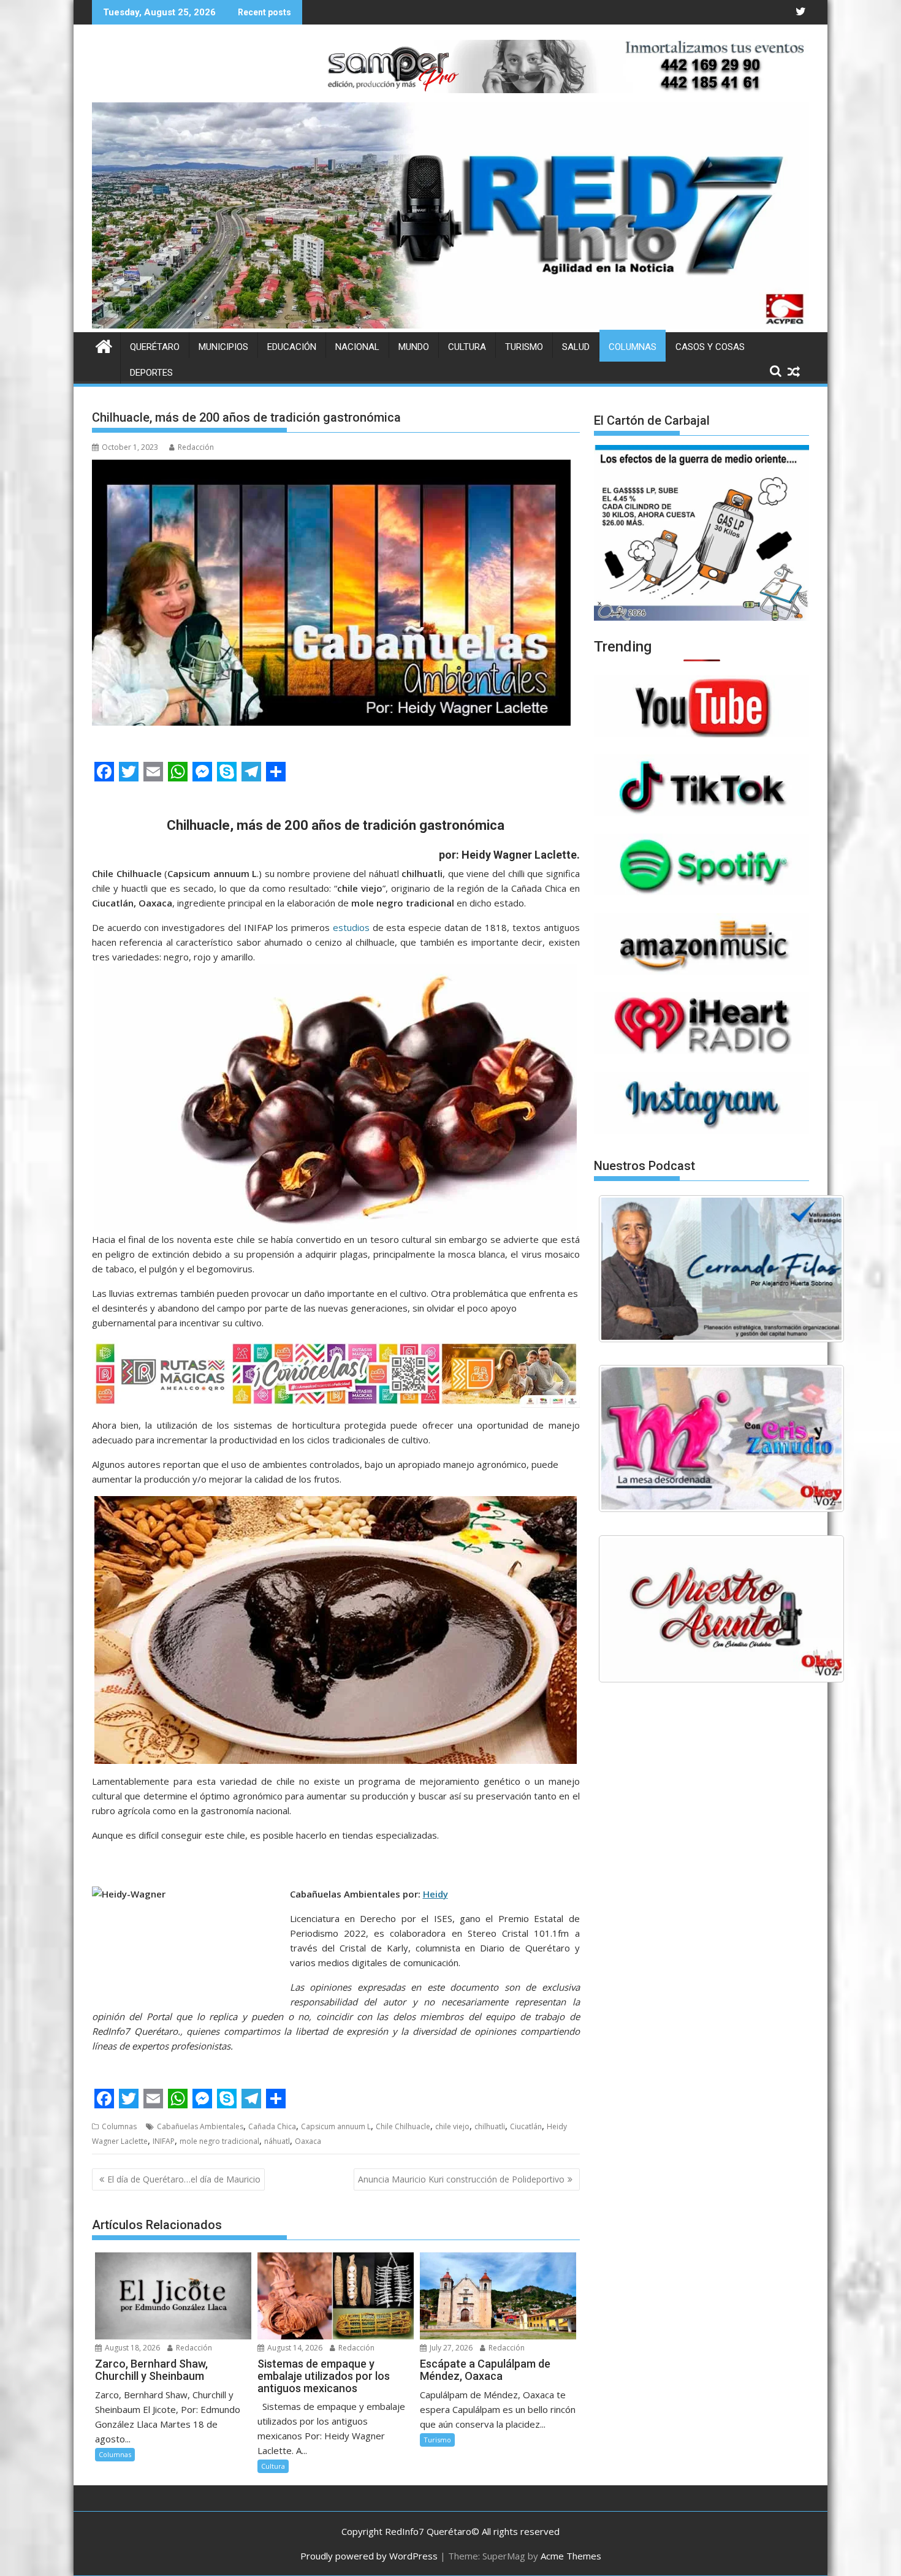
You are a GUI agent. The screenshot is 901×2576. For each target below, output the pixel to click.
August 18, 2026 (131, 2348)
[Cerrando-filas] (721, 1269)
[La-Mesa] (721, 1438)
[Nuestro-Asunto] (721, 1609)
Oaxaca (308, 2141)
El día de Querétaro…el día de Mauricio (184, 2179)
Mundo (414, 347)
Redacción (196, 447)
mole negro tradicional (219, 2141)
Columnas (633, 347)
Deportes (151, 373)
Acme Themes (571, 2556)
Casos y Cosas (710, 347)
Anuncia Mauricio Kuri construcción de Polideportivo (461, 2179)
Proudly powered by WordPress (369, 2556)
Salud (576, 347)
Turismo (524, 347)
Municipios (223, 347)
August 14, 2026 (294, 2348)
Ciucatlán (526, 2126)
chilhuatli (490, 2126)
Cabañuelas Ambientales (200, 2126)
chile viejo (452, 2126)
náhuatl (277, 2141)
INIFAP (164, 2141)
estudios (351, 927)
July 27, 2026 (450, 2348)
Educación (292, 347)
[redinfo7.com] (450, 325)
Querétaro (155, 347)
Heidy (435, 1894)
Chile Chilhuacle (403, 2126)
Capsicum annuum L (336, 2126)
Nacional (357, 347)
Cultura (467, 347)
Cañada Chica (272, 2126)
